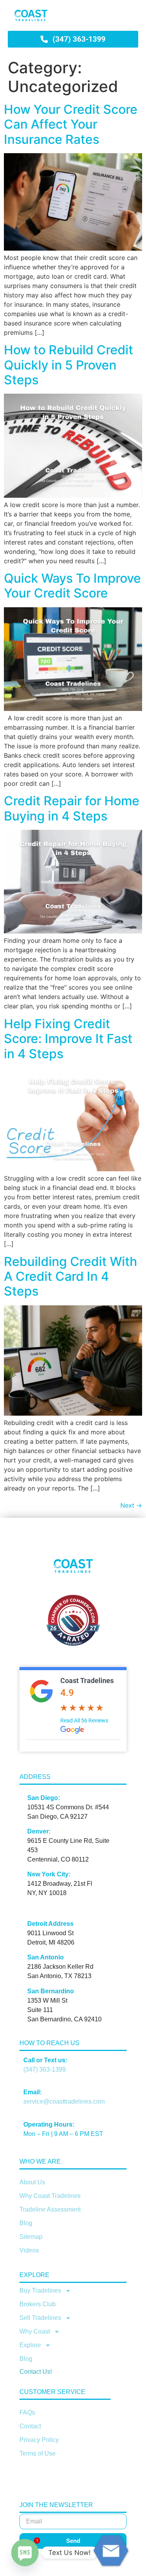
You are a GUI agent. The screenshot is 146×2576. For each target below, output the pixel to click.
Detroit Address (50, 1924)
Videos (29, 2250)
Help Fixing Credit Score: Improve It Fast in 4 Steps (68, 1039)
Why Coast (35, 2331)
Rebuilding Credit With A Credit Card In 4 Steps (70, 1277)
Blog (26, 2223)
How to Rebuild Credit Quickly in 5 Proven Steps (69, 365)
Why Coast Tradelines (50, 2196)
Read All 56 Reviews (84, 1720)
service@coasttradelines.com (64, 2101)
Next (131, 1505)
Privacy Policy (39, 2440)
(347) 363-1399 (45, 2069)
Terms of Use (38, 2453)
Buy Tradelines (40, 2290)
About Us (32, 2182)
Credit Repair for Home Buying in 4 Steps (72, 808)
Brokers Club (38, 2304)
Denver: (39, 1831)
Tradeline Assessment (50, 2209)
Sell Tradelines (40, 2318)
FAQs (27, 2412)
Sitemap (31, 2237)
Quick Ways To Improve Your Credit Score (72, 586)
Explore (30, 2345)
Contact (30, 2426)
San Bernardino (51, 1991)
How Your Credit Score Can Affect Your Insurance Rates (71, 124)
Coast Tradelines (87, 1680)
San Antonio (46, 1957)
